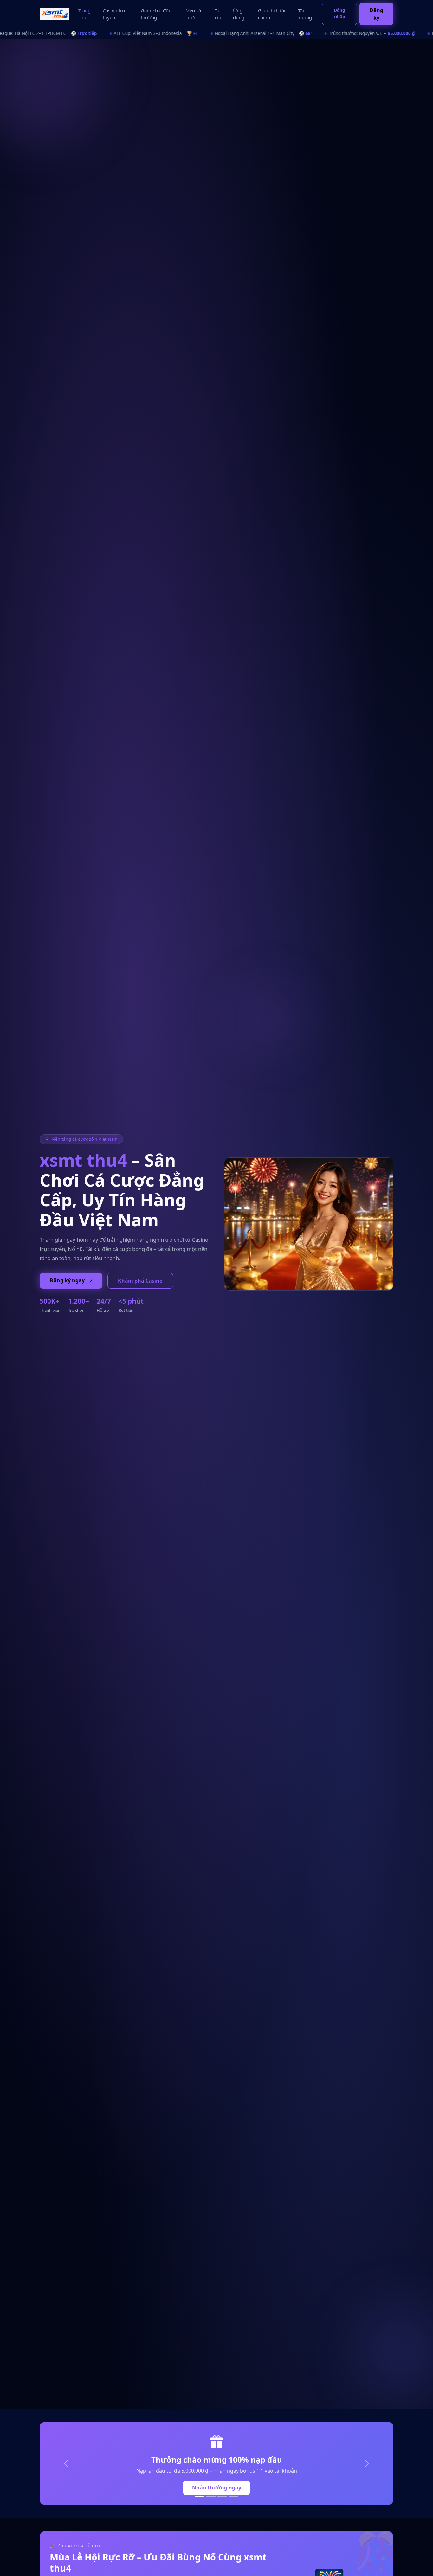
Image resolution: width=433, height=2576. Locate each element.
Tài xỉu (218, 14)
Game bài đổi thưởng (155, 14)
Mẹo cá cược (193, 14)
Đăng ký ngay (68, 1280)
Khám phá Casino (140, 1281)
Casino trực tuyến (115, 14)
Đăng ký (376, 14)
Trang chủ (84, 14)
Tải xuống (305, 14)
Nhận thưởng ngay (217, 2488)
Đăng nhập (339, 13)
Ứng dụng (239, 14)
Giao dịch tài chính (272, 14)
